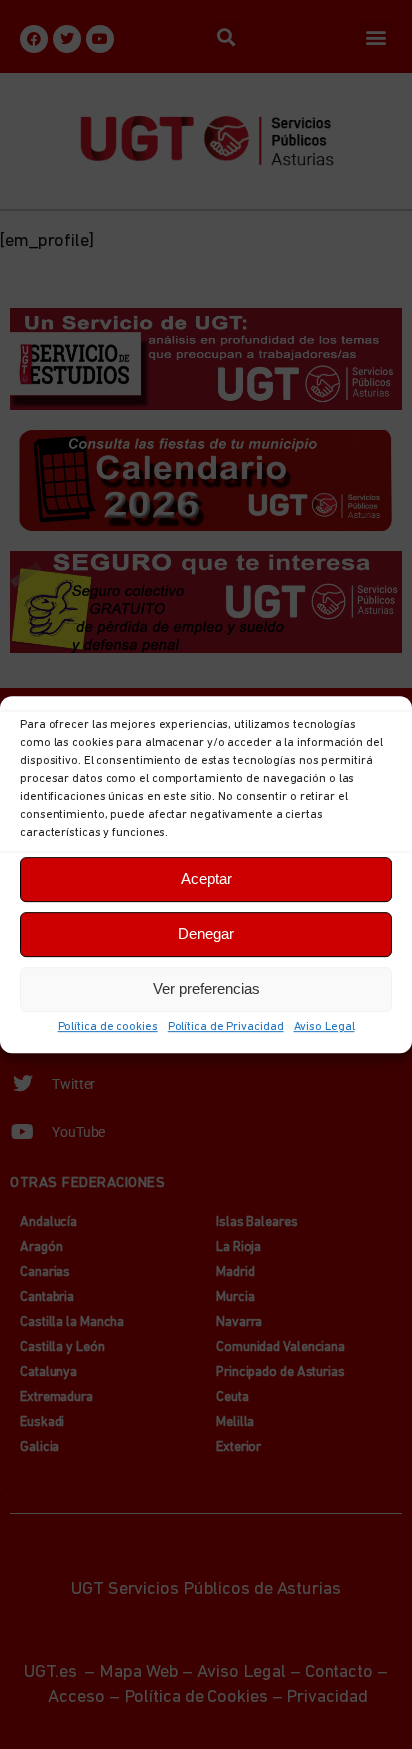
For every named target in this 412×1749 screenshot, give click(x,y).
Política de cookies (108, 1027)
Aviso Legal (324, 1027)
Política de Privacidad (226, 1027)
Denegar (206, 933)
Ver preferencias (206, 988)
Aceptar (206, 878)
